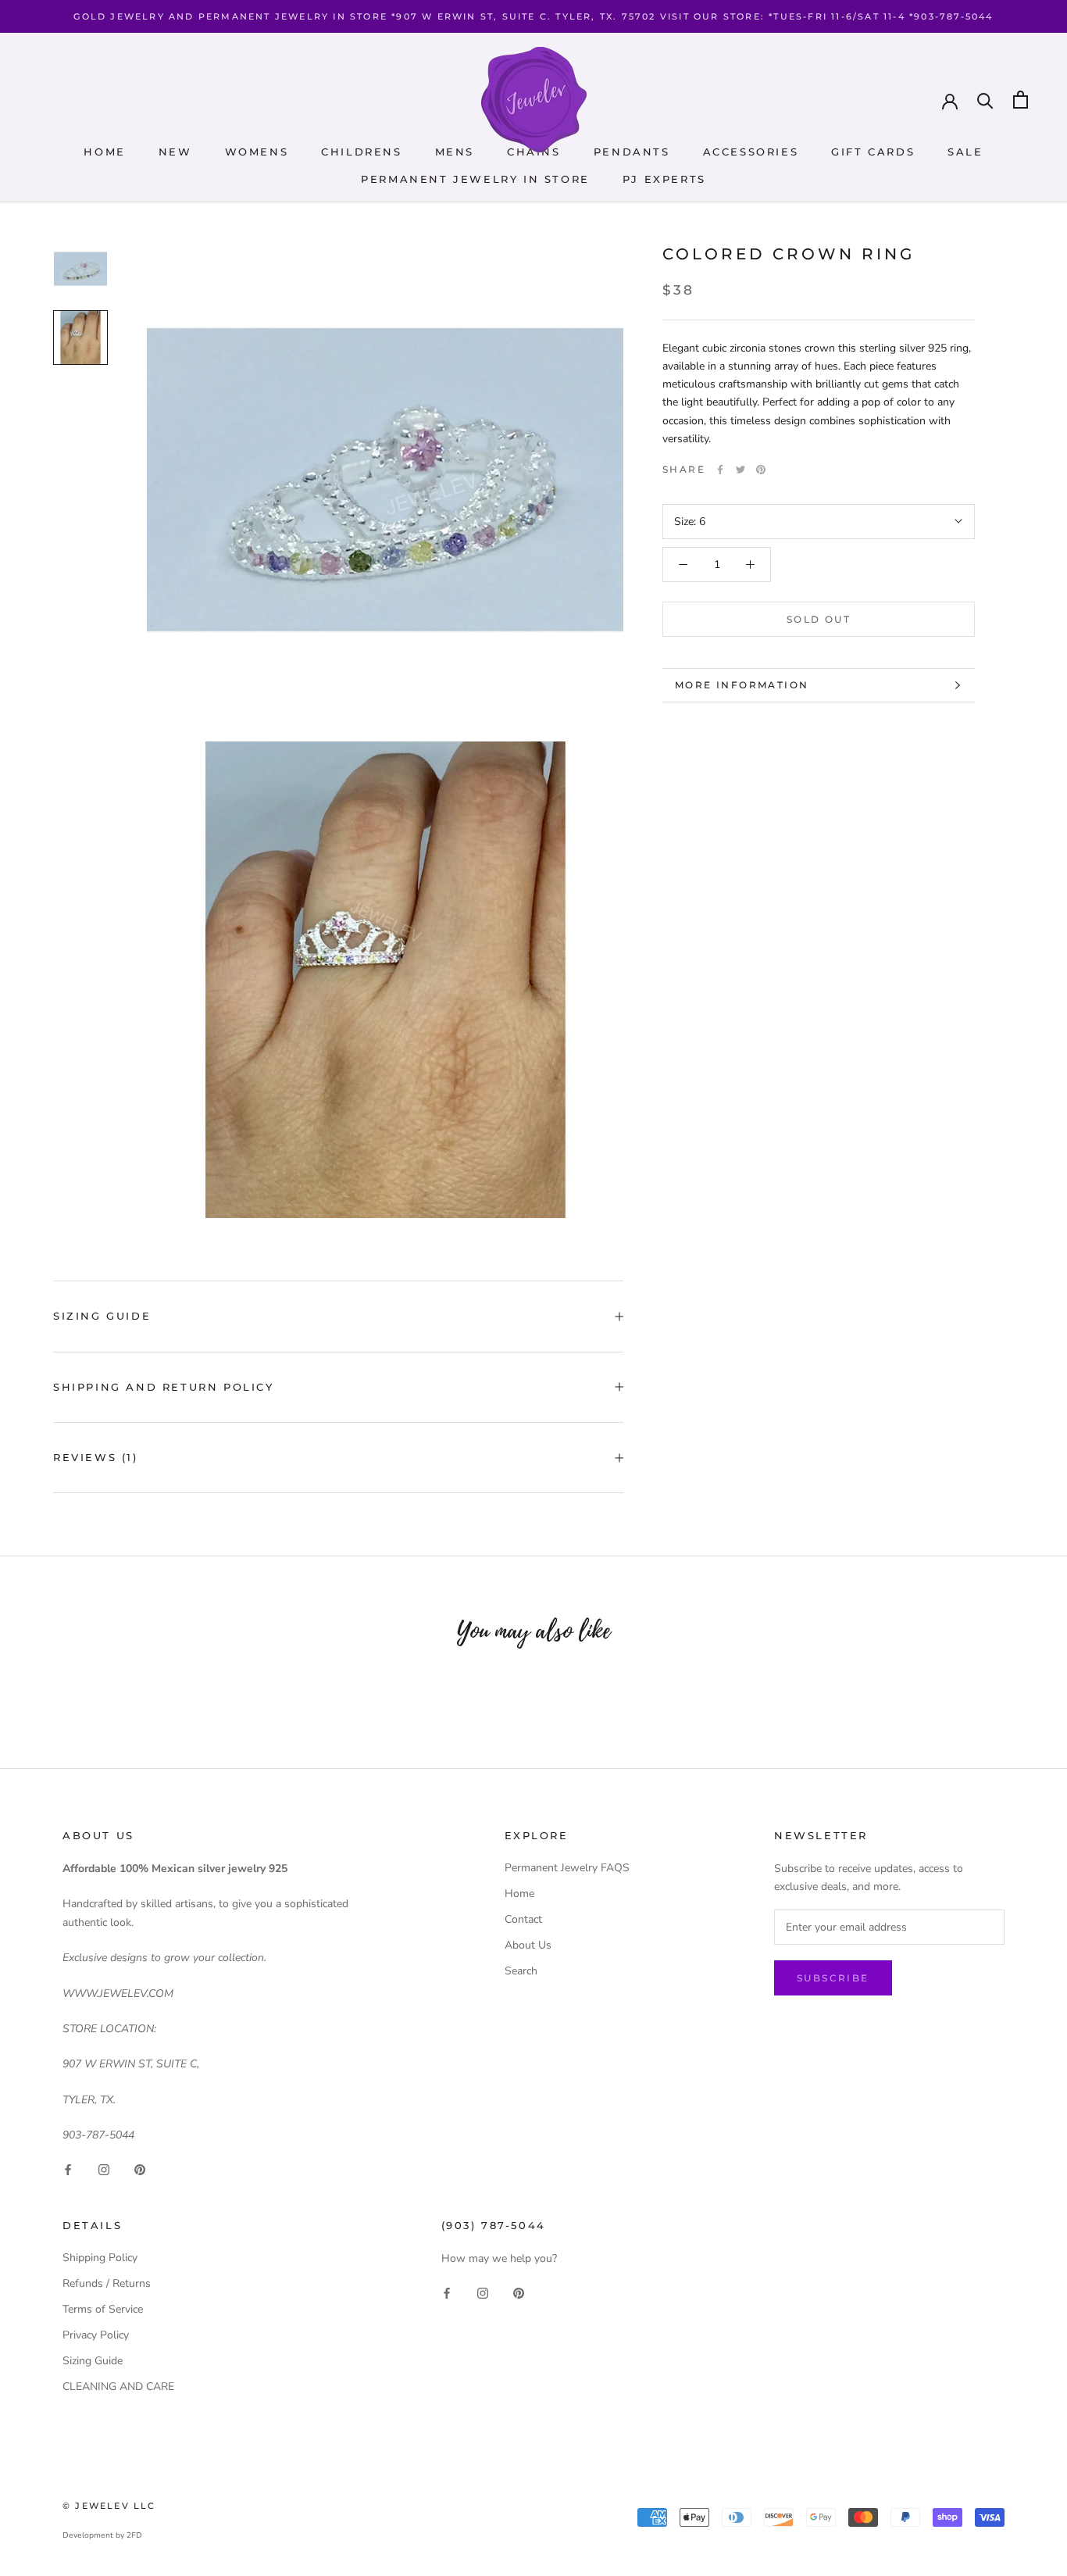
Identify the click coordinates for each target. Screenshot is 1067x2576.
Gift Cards (873, 152)
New (175, 152)
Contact (523, 1919)
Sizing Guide (102, 1316)
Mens (455, 152)
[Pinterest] (761, 470)
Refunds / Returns (107, 2283)
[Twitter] (740, 470)
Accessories (751, 152)
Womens (257, 152)
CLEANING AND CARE (118, 2387)
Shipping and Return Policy (164, 1387)
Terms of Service (103, 2309)
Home (104, 152)
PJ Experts (664, 179)
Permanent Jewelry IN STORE (475, 179)
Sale (965, 152)
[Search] (985, 100)
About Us (528, 1945)
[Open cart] (1021, 100)
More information (742, 685)
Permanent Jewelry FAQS (567, 1868)
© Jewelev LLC (109, 2506)
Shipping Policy (100, 2258)
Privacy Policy (96, 2335)
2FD (134, 2535)
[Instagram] (104, 2169)
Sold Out (819, 619)
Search (521, 1971)
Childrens (361, 152)
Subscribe (833, 1978)
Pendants (632, 152)
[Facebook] (720, 470)
